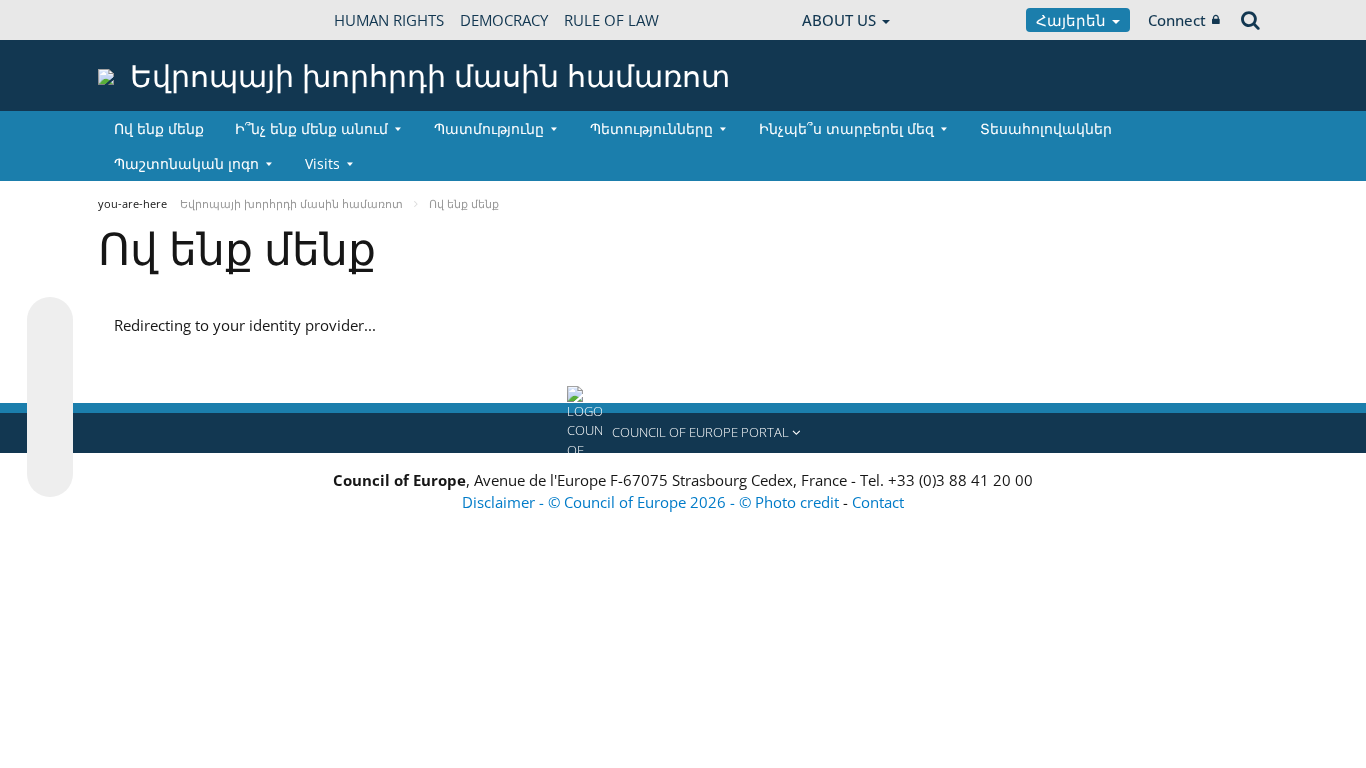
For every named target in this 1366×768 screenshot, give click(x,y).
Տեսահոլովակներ (1046, 128)
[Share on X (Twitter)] (50, 360)
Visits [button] (322, 163)
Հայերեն (1073, 20)
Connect (1177, 20)
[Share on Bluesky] (50, 322)
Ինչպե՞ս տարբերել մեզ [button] (846, 128)
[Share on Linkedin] (50, 436)
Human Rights (389, 20)
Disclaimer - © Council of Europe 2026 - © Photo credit (652, 502)
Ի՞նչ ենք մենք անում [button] (311, 128)
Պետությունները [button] (651, 128)
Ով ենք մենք (159, 128)
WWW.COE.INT (148, 20)
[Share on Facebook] (50, 398)
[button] (683, 433)
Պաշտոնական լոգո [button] (186, 163)
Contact (878, 502)
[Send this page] (50, 474)
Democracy (504, 20)
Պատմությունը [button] (489, 128)
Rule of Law (611, 20)
